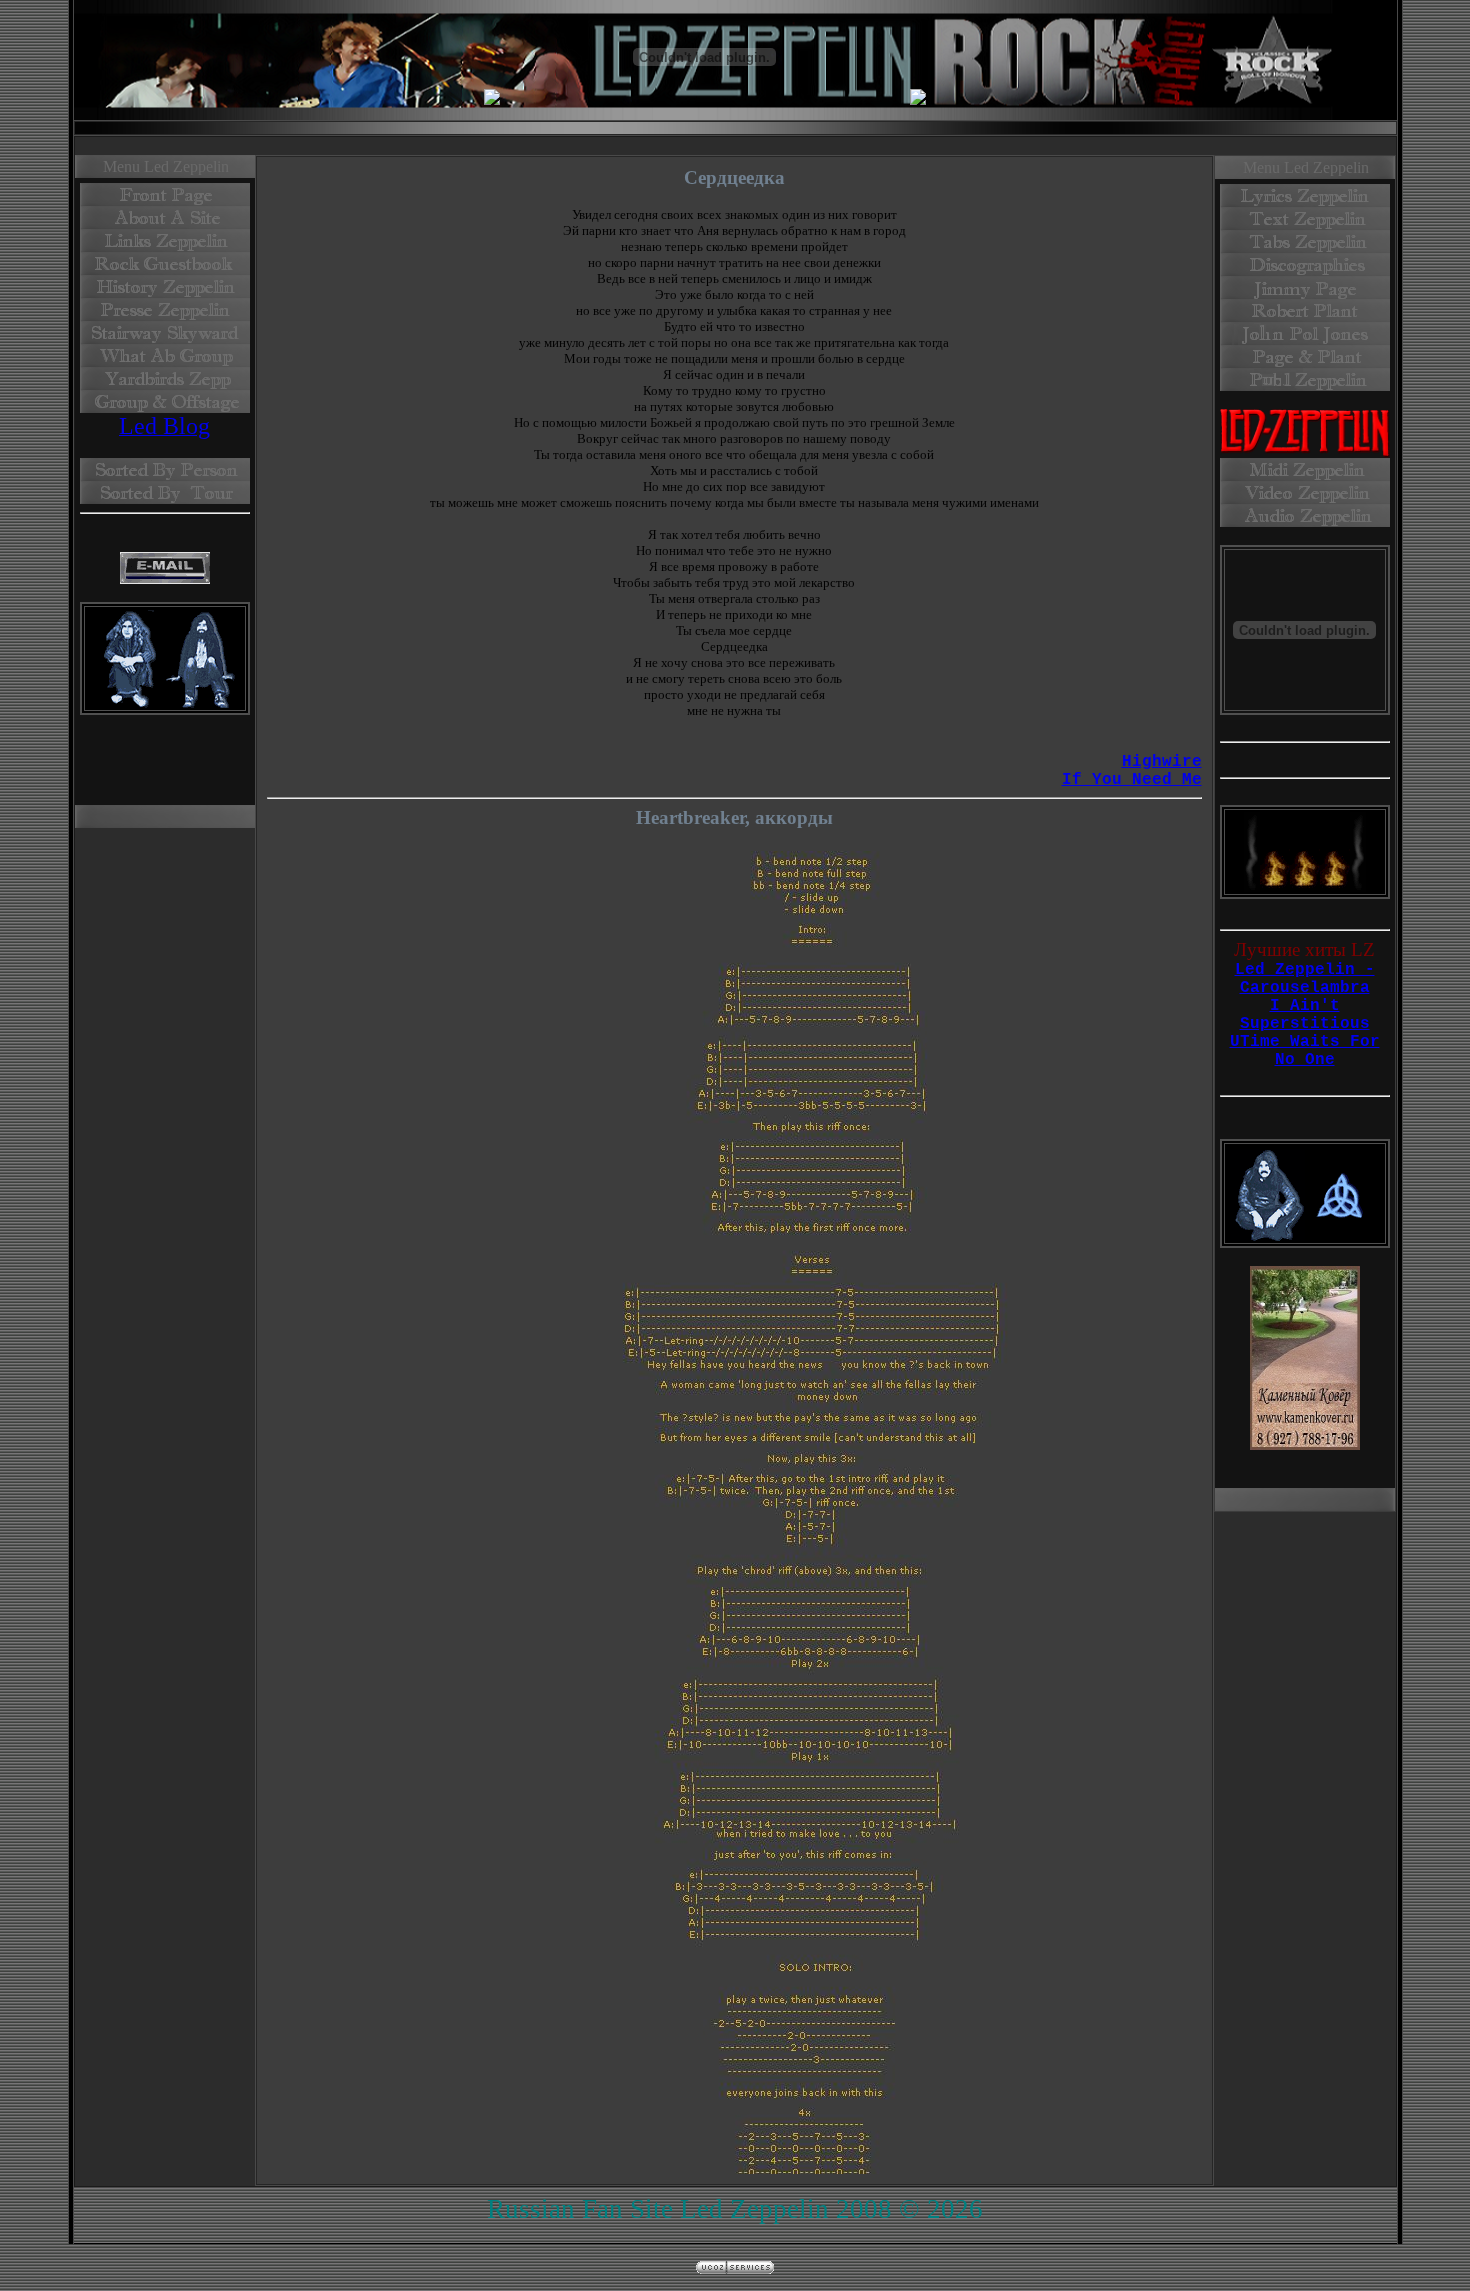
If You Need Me (1132, 780)
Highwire (1162, 762)
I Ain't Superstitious (1305, 1015)
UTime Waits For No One (1305, 1051)
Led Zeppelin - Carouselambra (1305, 979)
